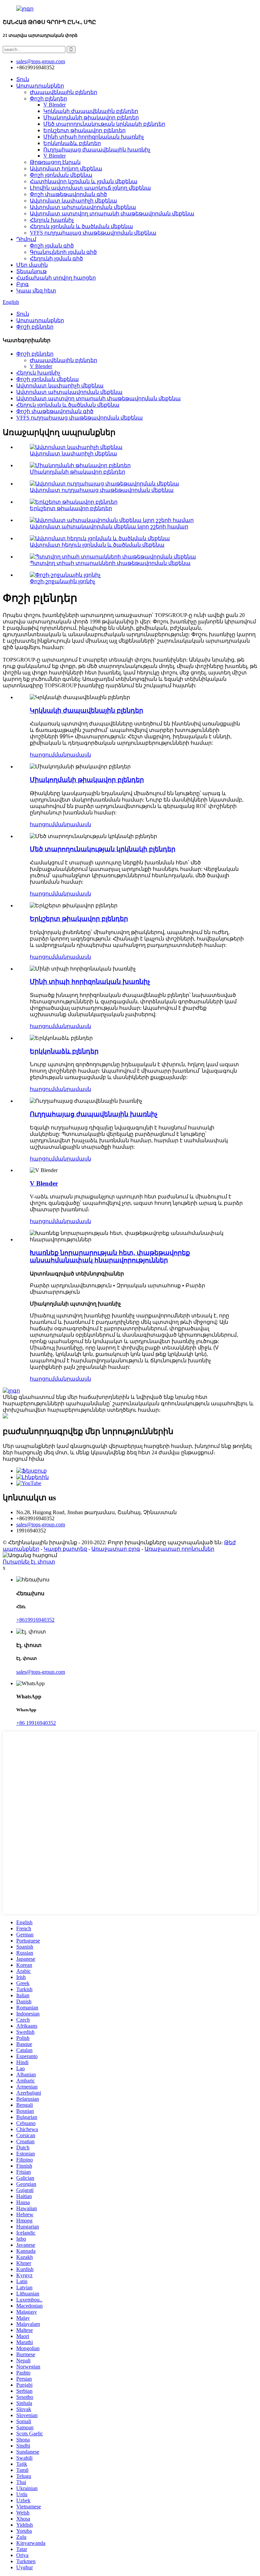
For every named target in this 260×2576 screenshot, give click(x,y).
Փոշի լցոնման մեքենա (61, 175)
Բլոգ (23, 284)
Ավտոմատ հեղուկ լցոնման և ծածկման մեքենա (97, 545)
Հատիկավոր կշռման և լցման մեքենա (84, 181)
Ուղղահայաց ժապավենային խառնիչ (97, 150)
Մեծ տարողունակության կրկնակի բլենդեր (104, 124)
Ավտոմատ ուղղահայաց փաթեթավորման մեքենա (102, 490)
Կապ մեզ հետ (36, 291)
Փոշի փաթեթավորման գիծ (68, 194)
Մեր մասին (32, 265)
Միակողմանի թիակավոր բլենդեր (91, 117)
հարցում (42, 755)
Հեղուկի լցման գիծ (56, 258)
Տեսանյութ (31, 271)
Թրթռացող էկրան (55, 162)
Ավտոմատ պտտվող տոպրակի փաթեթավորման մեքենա (112, 213)
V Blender (55, 105)
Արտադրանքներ (40, 86)
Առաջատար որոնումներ (179, 1549)
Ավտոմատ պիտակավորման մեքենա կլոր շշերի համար (109, 527)
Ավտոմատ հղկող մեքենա (66, 169)
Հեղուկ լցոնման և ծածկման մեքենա (81, 226)
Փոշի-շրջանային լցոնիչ (62, 581)
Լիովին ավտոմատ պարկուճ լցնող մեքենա (90, 188)
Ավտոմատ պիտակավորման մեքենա (83, 207)
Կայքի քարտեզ (65, 1549)
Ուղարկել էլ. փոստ (29, 1562)
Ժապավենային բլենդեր (63, 92)
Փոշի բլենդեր (48, 99)
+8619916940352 (35, 1620)
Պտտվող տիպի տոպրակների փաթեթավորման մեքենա (110, 563)
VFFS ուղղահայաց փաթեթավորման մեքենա (93, 233)
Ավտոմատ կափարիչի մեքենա (73, 201)
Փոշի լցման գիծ (52, 246)
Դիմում (26, 239)
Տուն (23, 79)
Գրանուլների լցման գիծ (63, 252)
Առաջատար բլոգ (116, 1549)
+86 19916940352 (36, 1723)
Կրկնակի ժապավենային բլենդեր (91, 111)
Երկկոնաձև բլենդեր (72, 143)
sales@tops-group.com (41, 1524)
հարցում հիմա (24, 1459)
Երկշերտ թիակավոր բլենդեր (84, 130)
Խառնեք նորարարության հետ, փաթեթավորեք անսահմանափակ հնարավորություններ (110, 1256)
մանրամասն (73, 755)
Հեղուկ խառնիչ (52, 220)
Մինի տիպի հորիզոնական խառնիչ (94, 137)
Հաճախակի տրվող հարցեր (56, 278)
